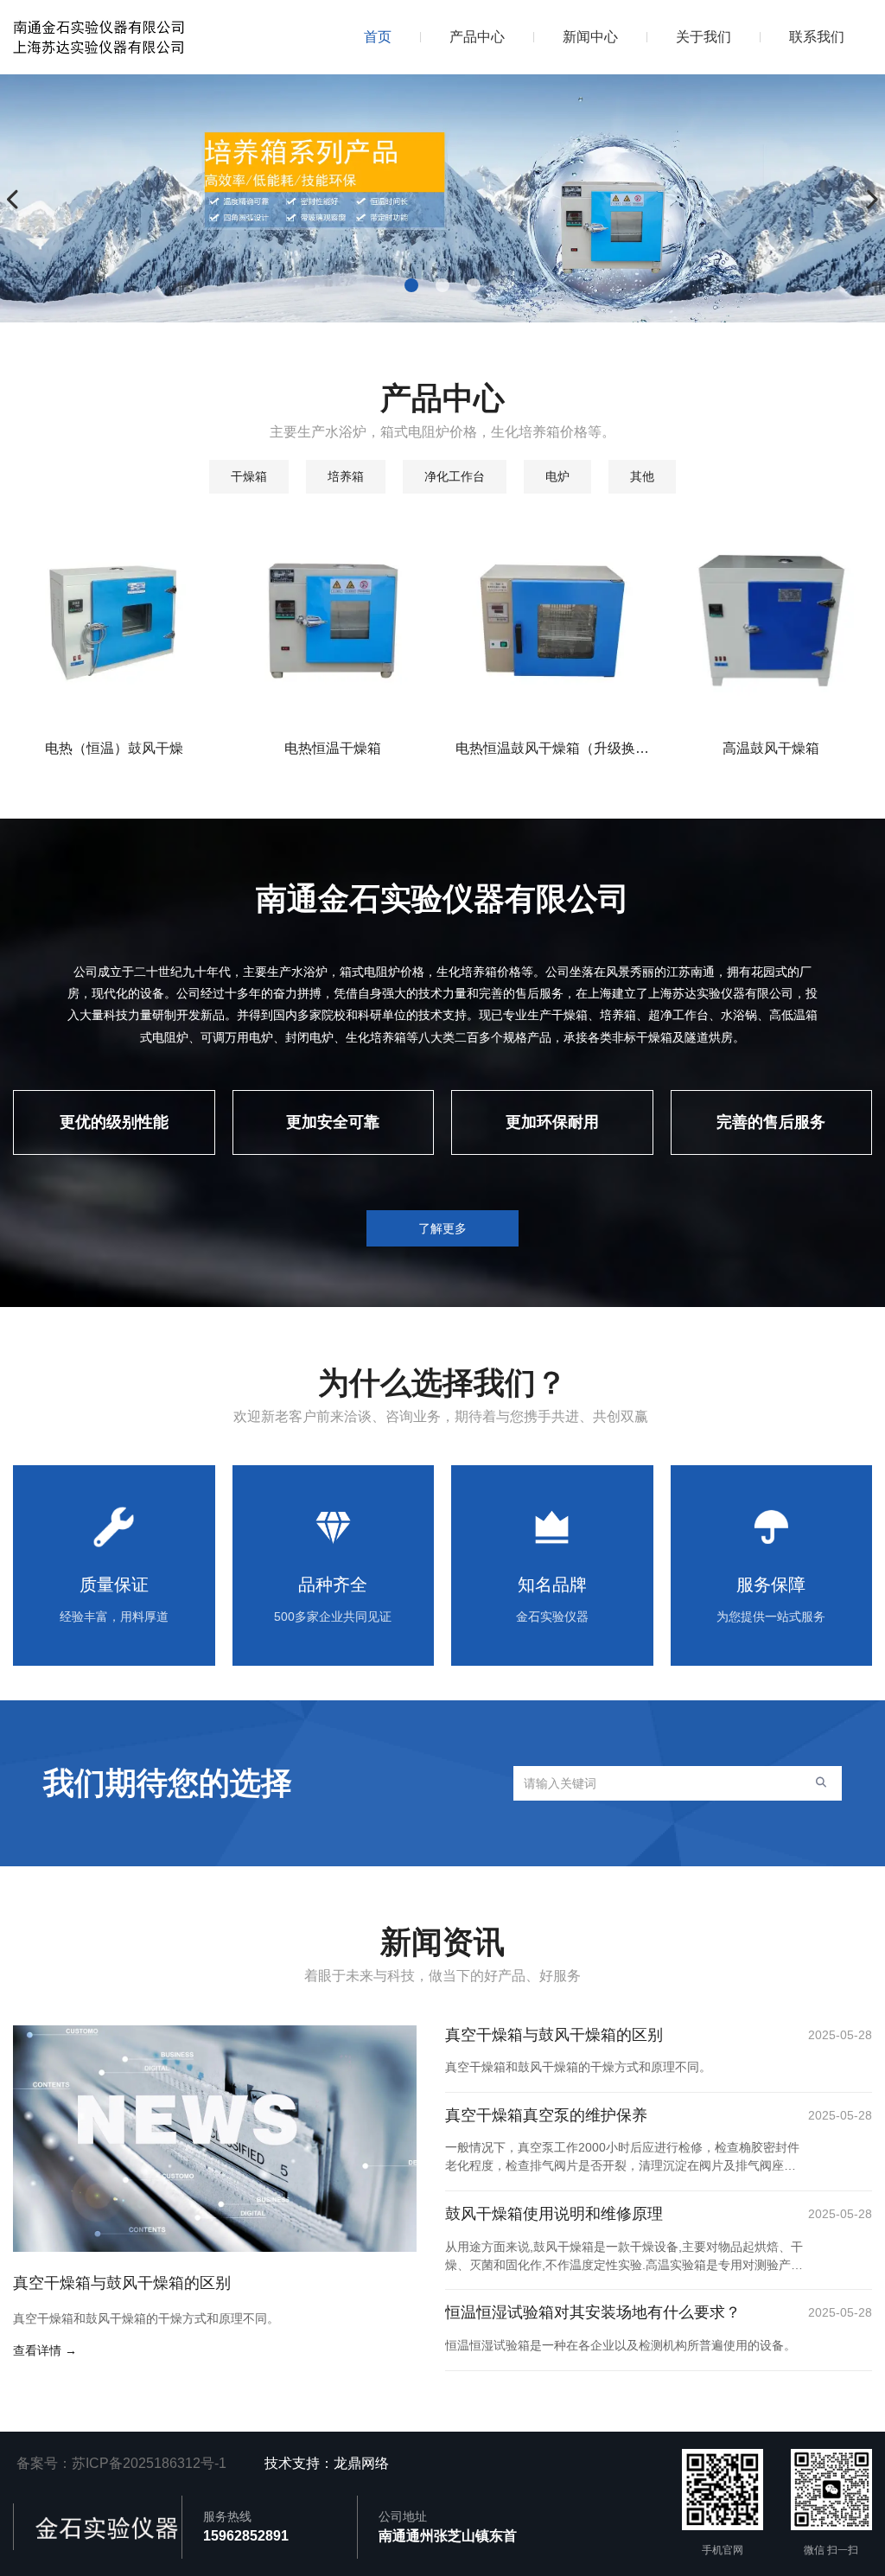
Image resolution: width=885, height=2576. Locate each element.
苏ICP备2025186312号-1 (149, 2463)
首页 (378, 37)
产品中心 (477, 37)
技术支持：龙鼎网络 (330, 2463)
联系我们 (817, 37)
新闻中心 (590, 37)
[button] (411, 285)
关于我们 (704, 37)
